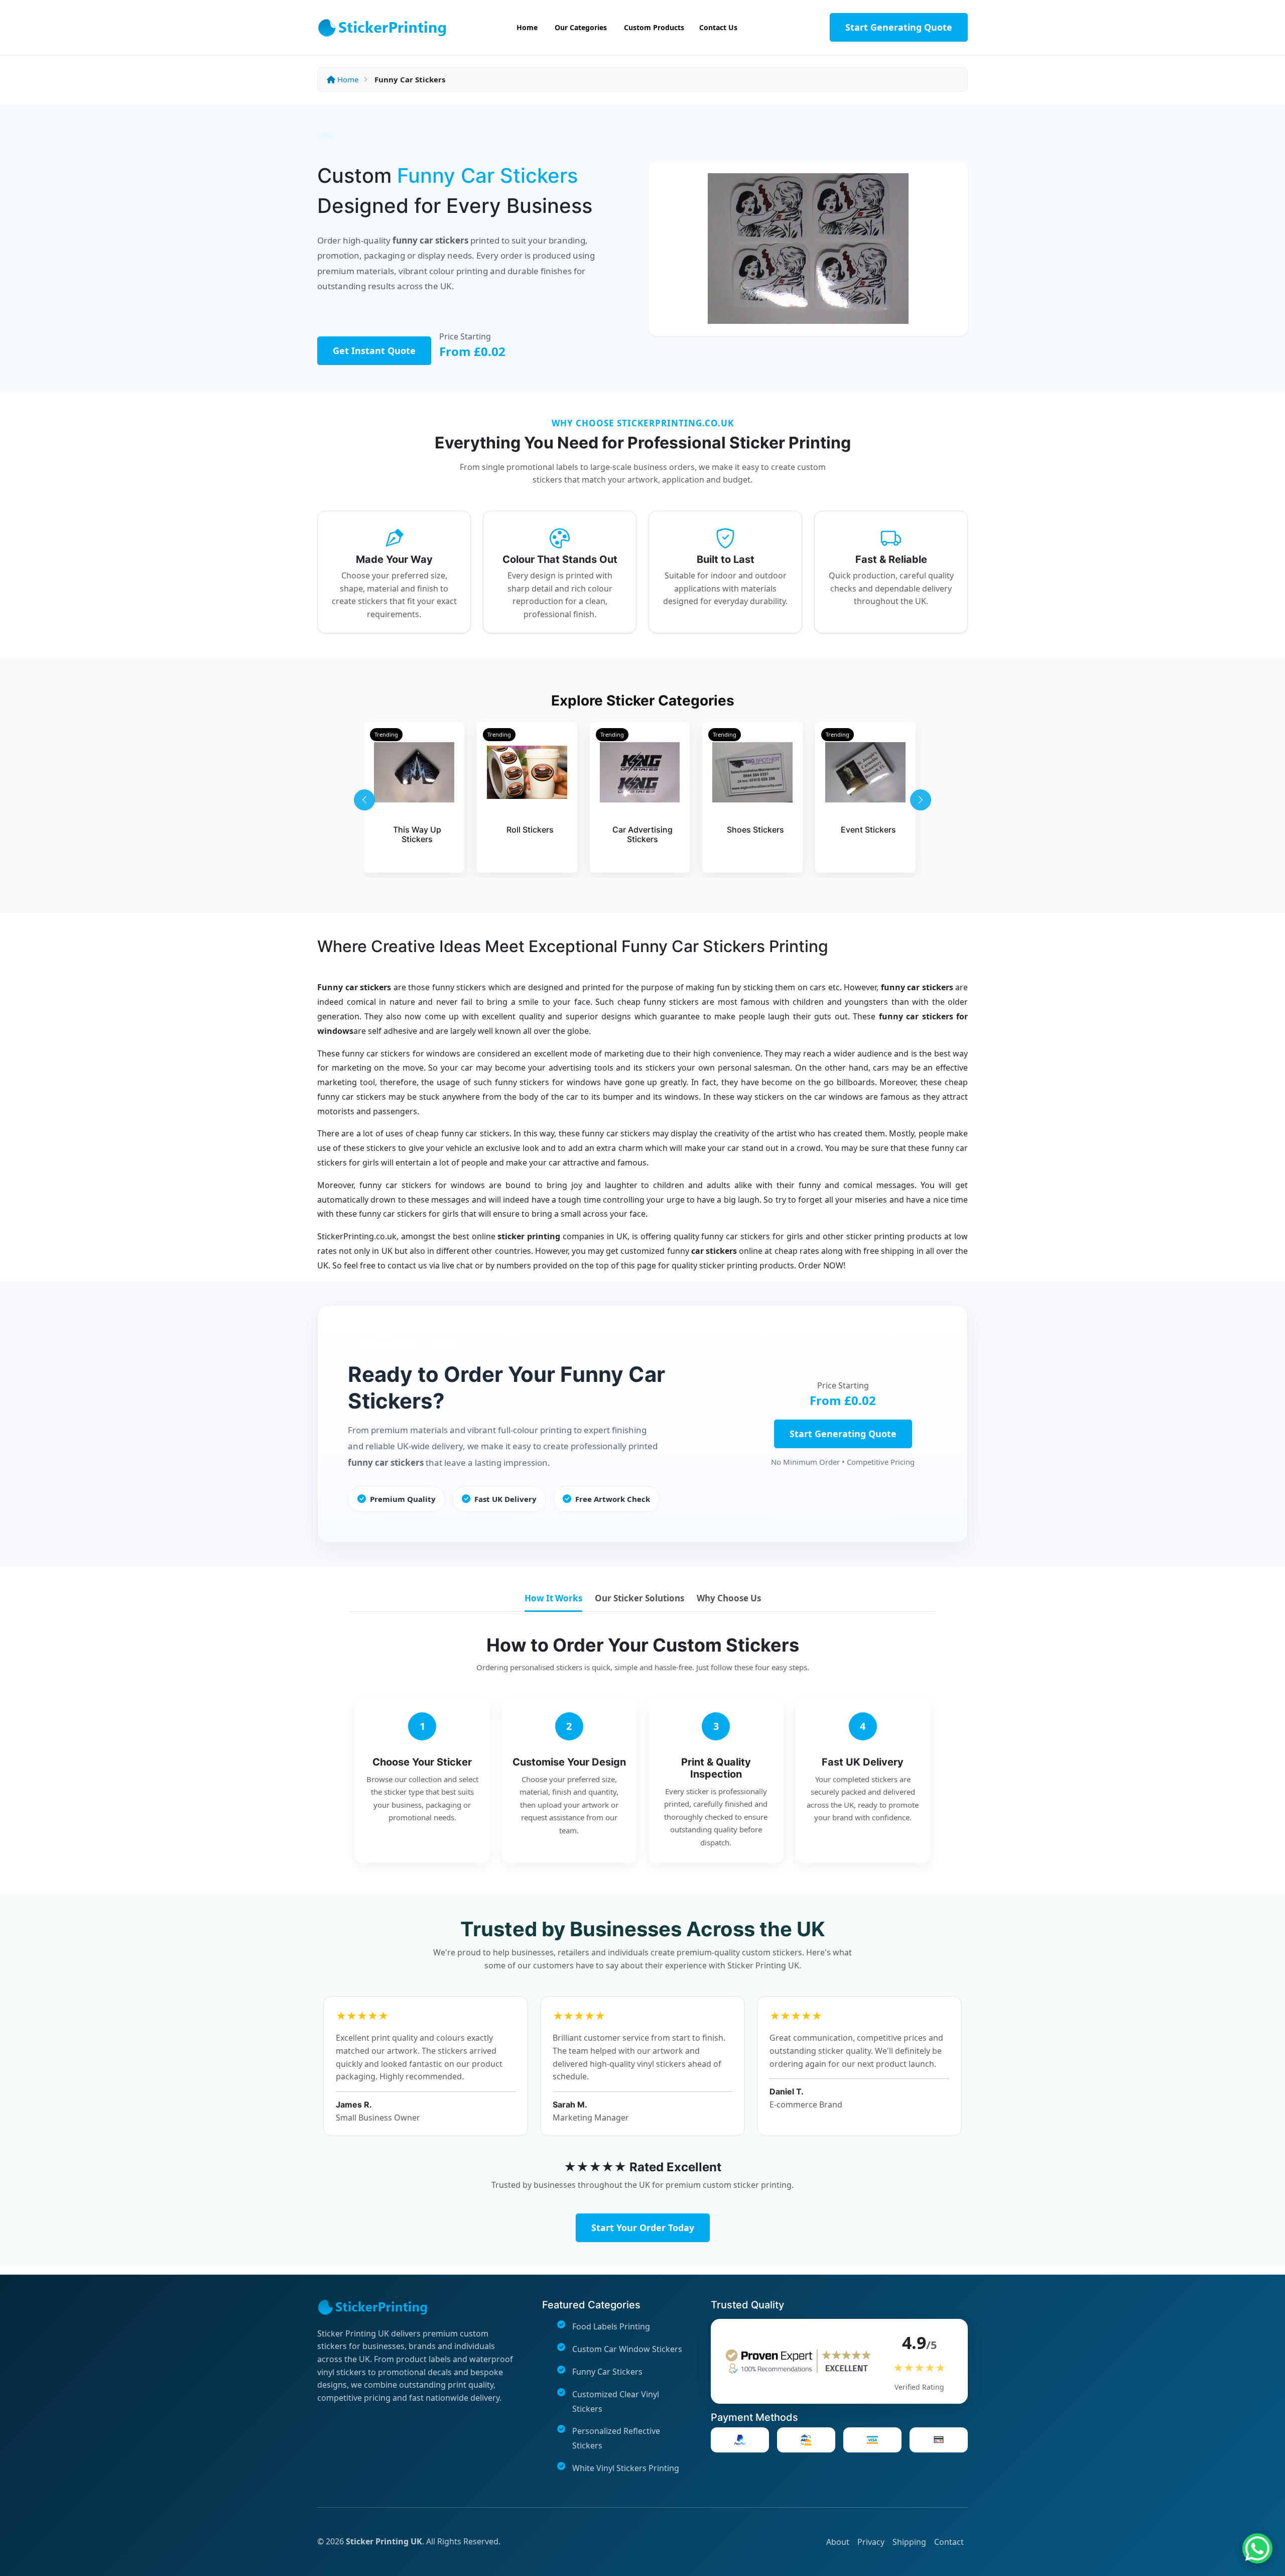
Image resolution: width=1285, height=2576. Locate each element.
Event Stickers (868, 830)
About (838, 2542)
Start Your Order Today (643, 2228)
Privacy (871, 2542)
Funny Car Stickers (607, 2372)
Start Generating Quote (899, 27)
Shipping (909, 2542)
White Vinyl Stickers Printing (626, 2468)
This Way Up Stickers (417, 834)
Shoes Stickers (755, 830)
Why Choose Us (729, 1598)
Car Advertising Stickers (642, 834)
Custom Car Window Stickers (627, 2349)
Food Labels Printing (611, 2326)
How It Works (553, 1598)
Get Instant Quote (374, 350)
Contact (949, 2542)
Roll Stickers (530, 830)
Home (347, 79)
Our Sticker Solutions (639, 1598)
